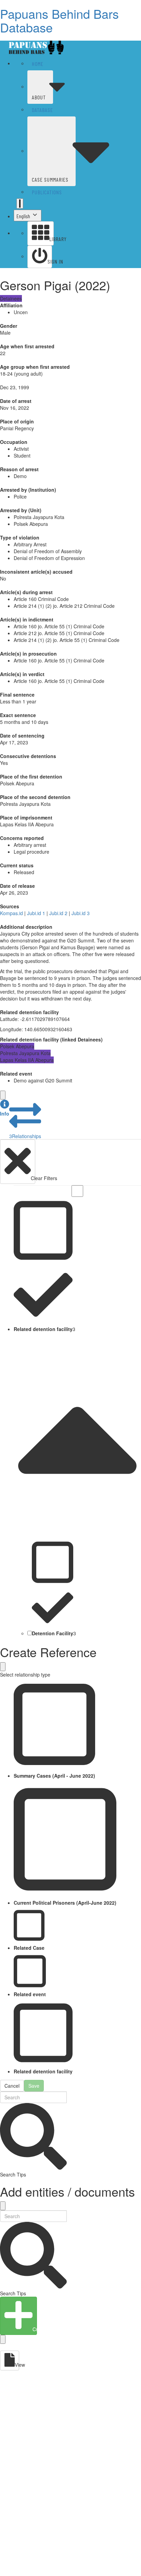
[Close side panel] (3, 1095)
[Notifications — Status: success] (20, 204)
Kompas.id (11, 913)
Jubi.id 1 (36, 913)
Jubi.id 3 (81, 913)
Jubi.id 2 (58, 913)
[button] (5, 1108)
